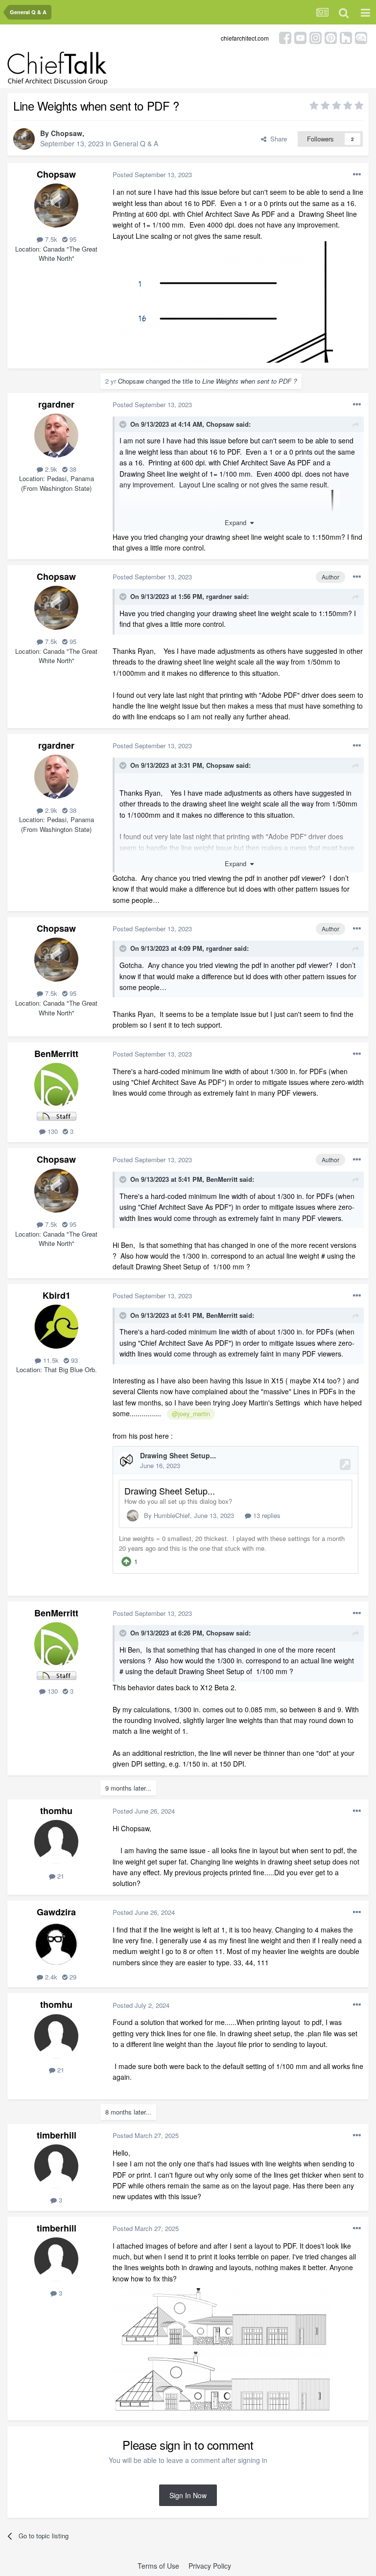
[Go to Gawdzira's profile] (56, 1943)
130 (52, 1131)
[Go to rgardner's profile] (56, 436)
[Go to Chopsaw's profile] (24, 139)
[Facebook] (285, 37)
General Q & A (136, 143)
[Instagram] (316, 37)
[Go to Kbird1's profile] (56, 1327)
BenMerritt (56, 1054)
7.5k (50, 239)
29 (72, 1977)
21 (60, 1876)
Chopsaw (67, 133)
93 (73, 1360)
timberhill (57, 2135)
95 (72, 239)
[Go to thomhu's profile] (56, 1842)
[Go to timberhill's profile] (56, 2166)
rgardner (56, 404)
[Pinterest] (331, 37)
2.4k (50, 1977)
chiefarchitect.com (245, 38)
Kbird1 (57, 1295)
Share (277, 139)
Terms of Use (158, 2566)
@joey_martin (191, 1414)
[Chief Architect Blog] (361, 37)
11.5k (50, 1360)
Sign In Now (188, 2495)
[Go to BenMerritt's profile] (56, 1085)
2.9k (50, 469)
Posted (152, 174)
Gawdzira (56, 1912)
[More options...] (357, 175)
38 (72, 469)
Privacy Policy (210, 2566)
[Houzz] (346, 37)
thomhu (56, 1811)
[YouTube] (300, 37)
